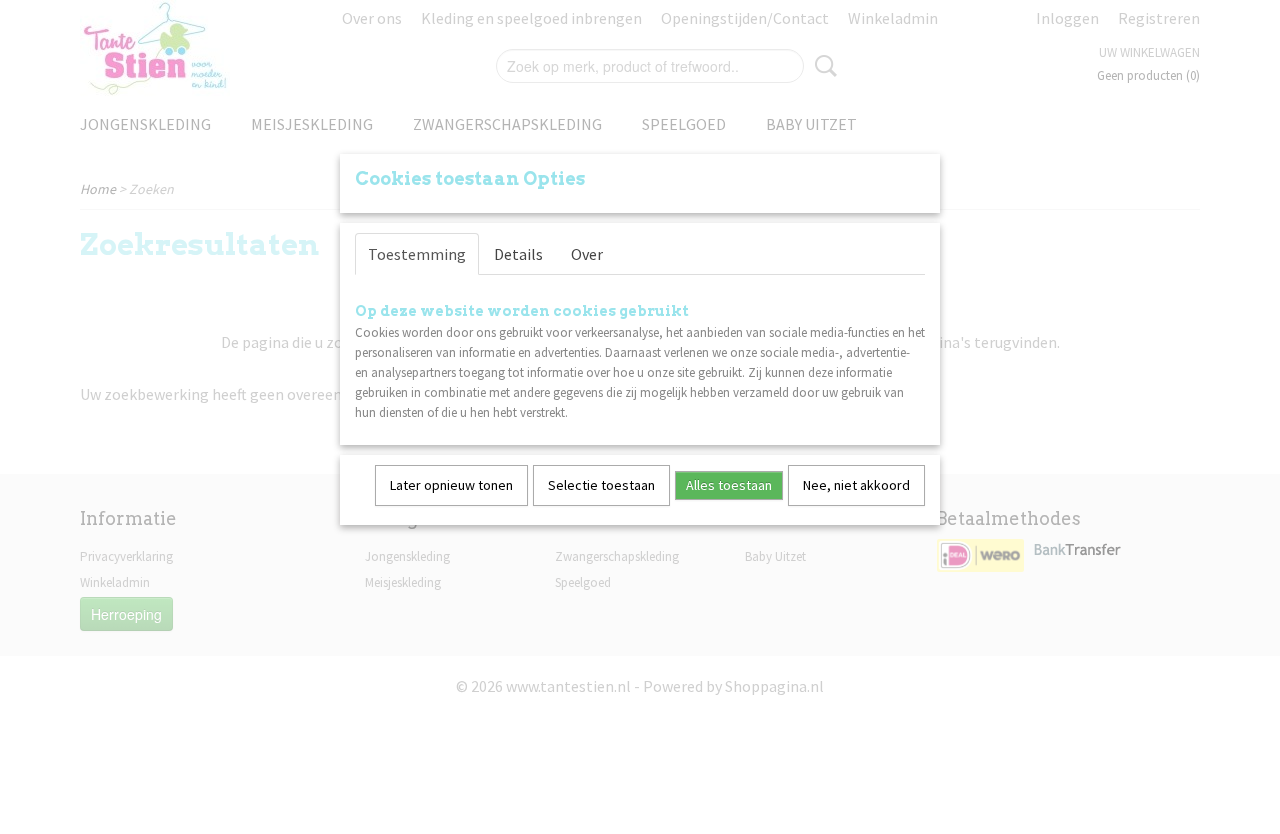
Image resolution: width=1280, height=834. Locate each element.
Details (518, 254)
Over (587, 254)
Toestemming (417, 254)
